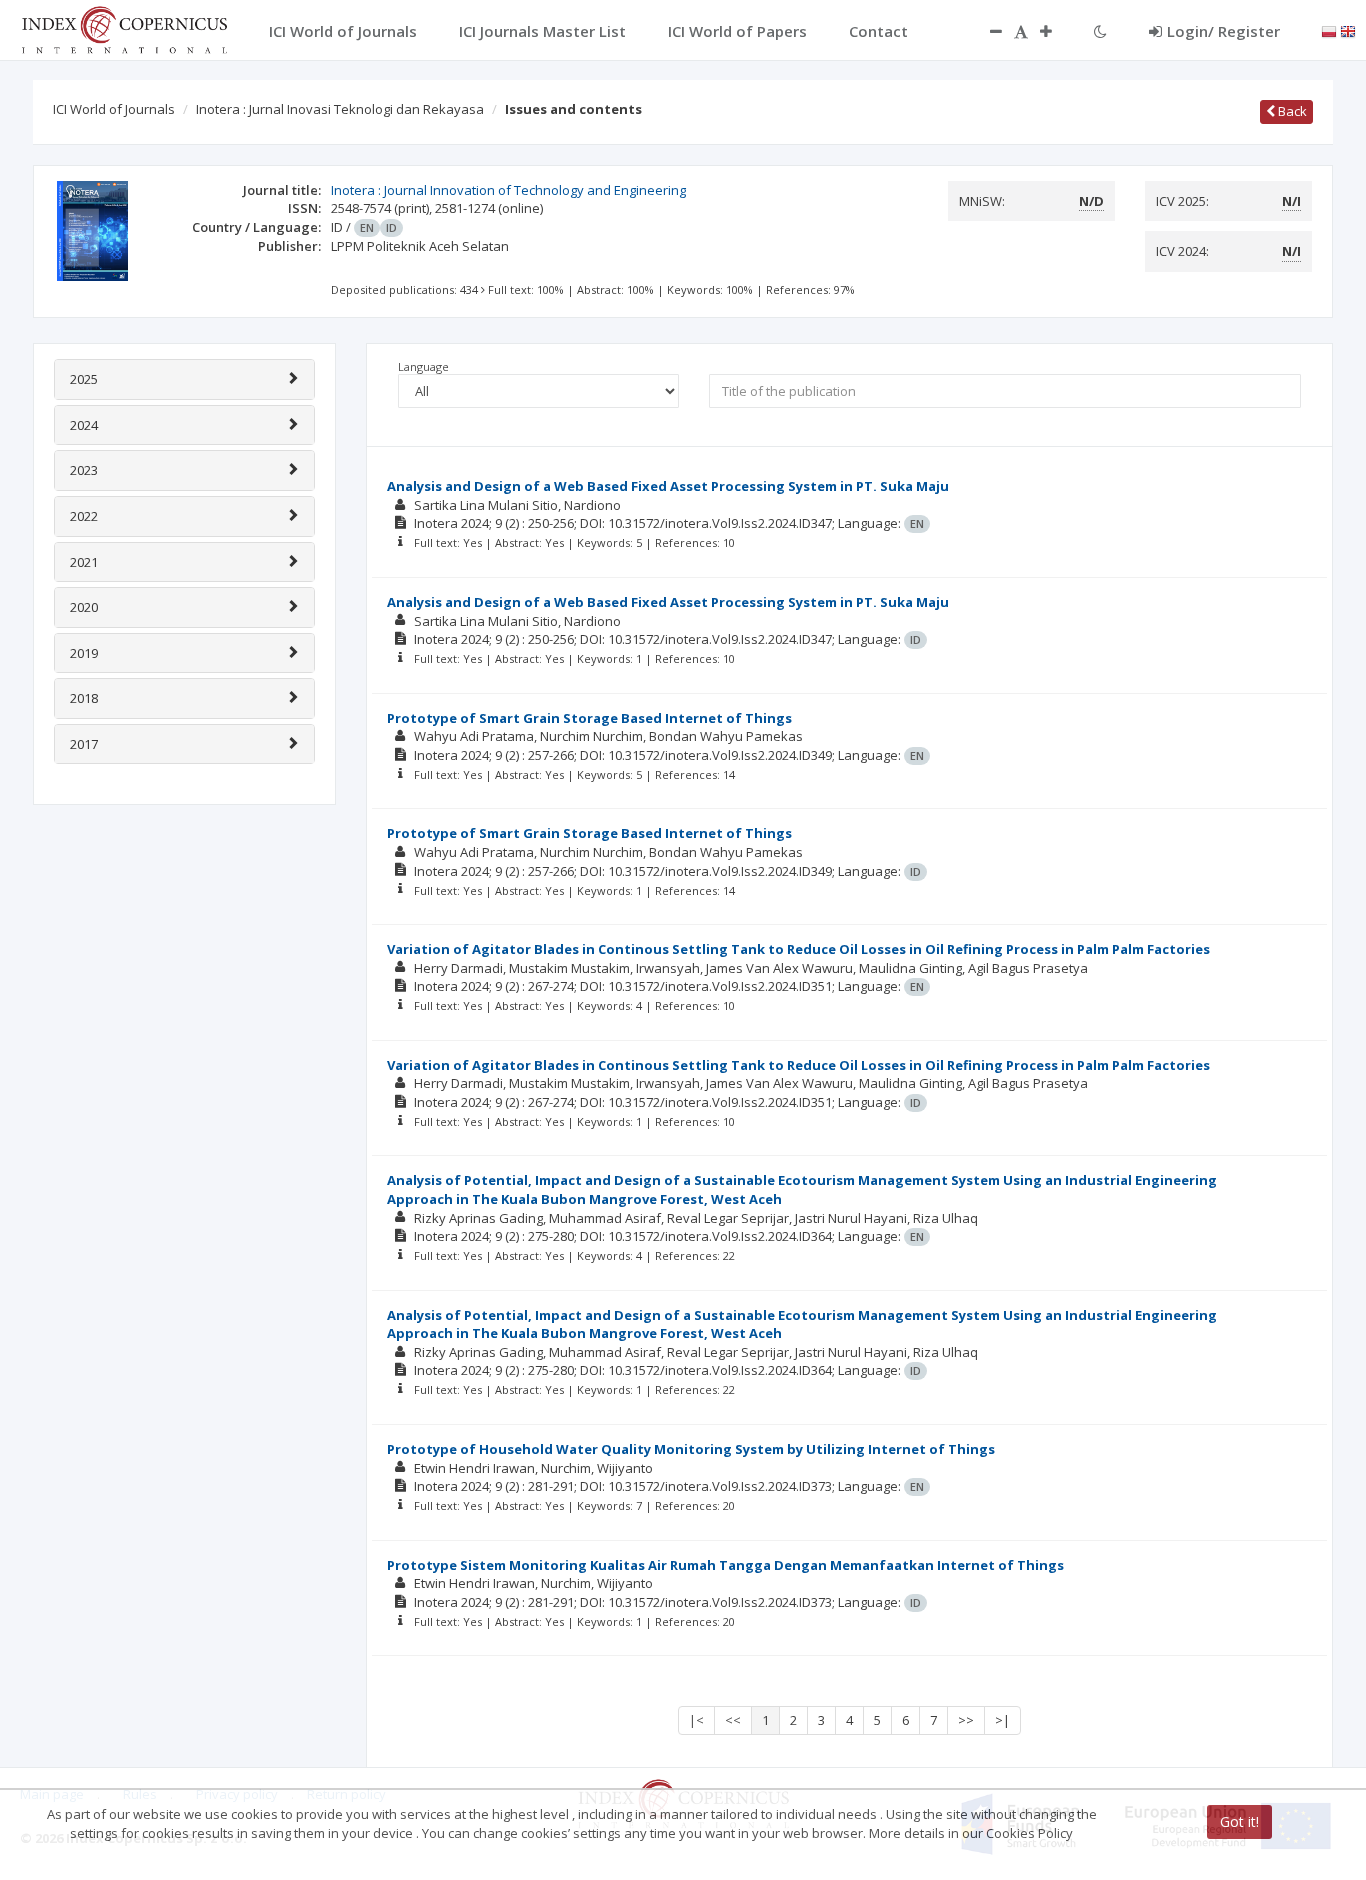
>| (1002, 1720)
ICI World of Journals (114, 109)
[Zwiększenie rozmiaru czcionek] (1056, 31)
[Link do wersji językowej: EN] (1348, 30)
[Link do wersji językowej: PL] (1329, 30)
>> (966, 1720)
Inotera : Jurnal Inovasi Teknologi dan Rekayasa (340, 109)
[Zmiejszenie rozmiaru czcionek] (986, 31)
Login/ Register (1223, 31)
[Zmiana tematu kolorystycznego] (1100, 31)
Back (1291, 111)
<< (733, 1720)
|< (696, 1720)
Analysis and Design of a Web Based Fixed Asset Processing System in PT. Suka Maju (668, 486)
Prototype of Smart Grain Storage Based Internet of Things (589, 718)
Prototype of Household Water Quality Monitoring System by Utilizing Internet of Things (691, 1449)
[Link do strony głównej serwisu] (124, 28)
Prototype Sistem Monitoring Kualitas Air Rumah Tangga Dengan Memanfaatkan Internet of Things (725, 1565)
